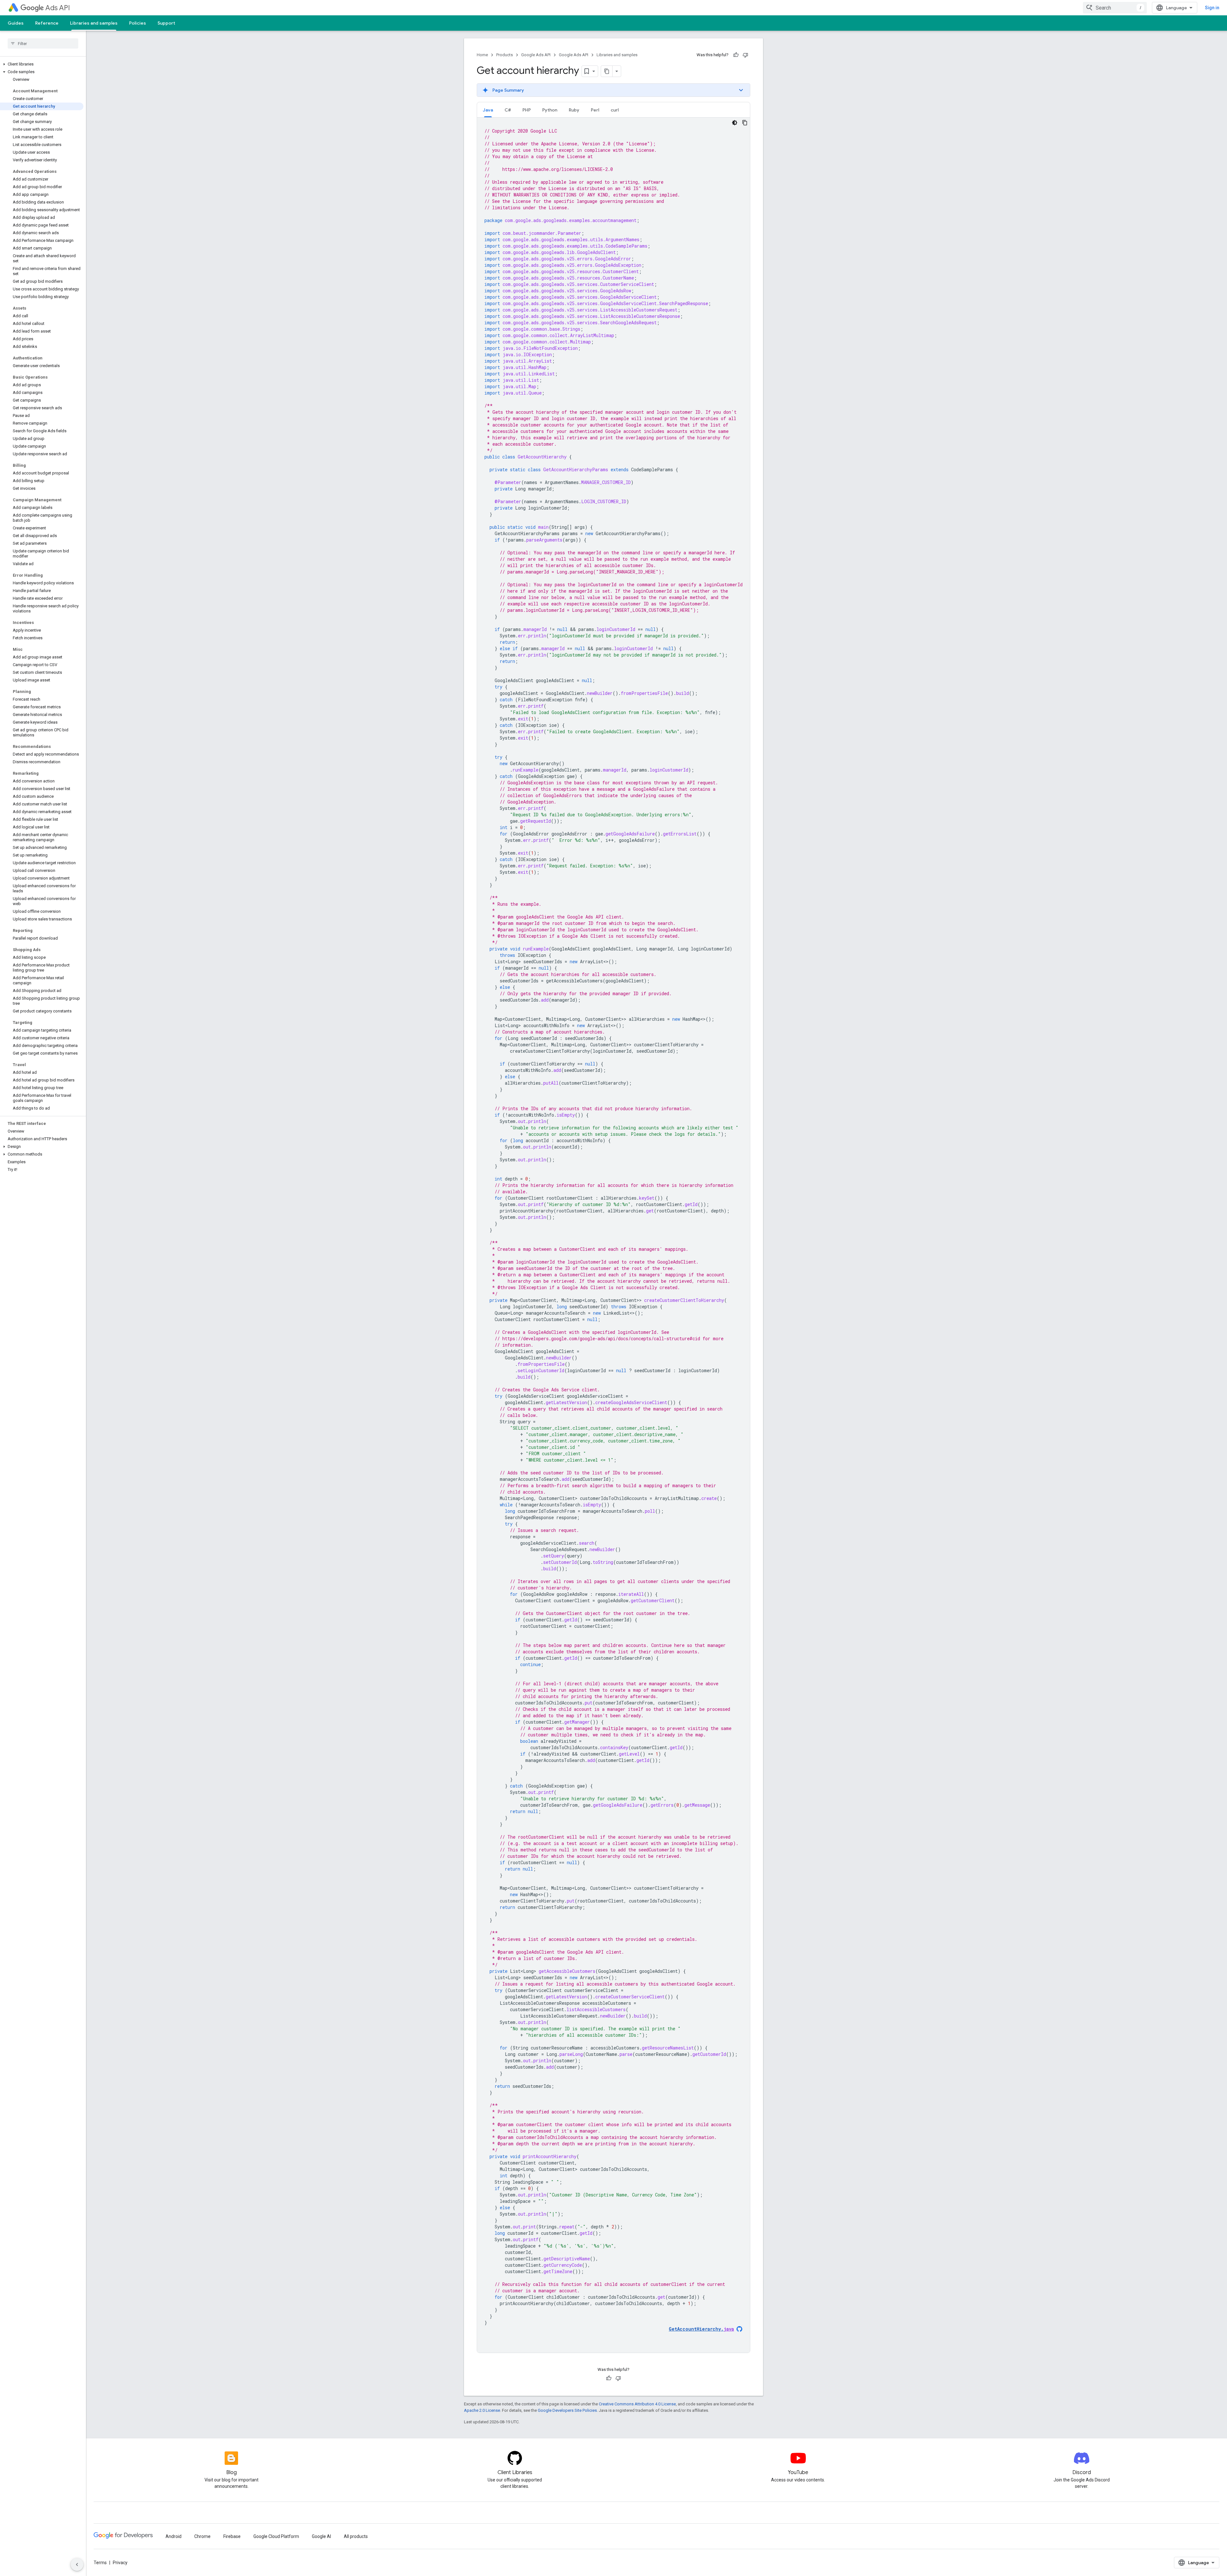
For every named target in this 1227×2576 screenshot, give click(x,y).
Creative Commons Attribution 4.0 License (637, 2404)
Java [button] (488, 110)
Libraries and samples (94, 23)
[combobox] (1115, 8)
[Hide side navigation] (77, 2564)
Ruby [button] (574, 110)
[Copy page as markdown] (607, 71)
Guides (16, 23)
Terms (100, 2563)
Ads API (58, 8)
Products (505, 55)
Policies (138, 23)
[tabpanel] (613, 1235)
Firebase (232, 2536)
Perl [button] (595, 110)
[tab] (488, 110)
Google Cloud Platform (276, 2536)
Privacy (120, 2563)
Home (482, 55)
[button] (42, 64)
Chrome (202, 2536)
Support (166, 23)
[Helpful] (736, 55)
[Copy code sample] (745, 123)
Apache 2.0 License (482, 2410)
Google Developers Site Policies (567, 2410)
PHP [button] (527, 110)
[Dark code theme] (735, 123)
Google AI (321, 2536)
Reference (47, 23)
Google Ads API (536, 55)
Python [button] (550, 110)
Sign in (1212, 8)
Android (174, 2536)
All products (356, 2536)
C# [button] (508, 110)
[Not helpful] (745, 55)
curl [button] (615, 110)
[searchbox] (43, 43)
